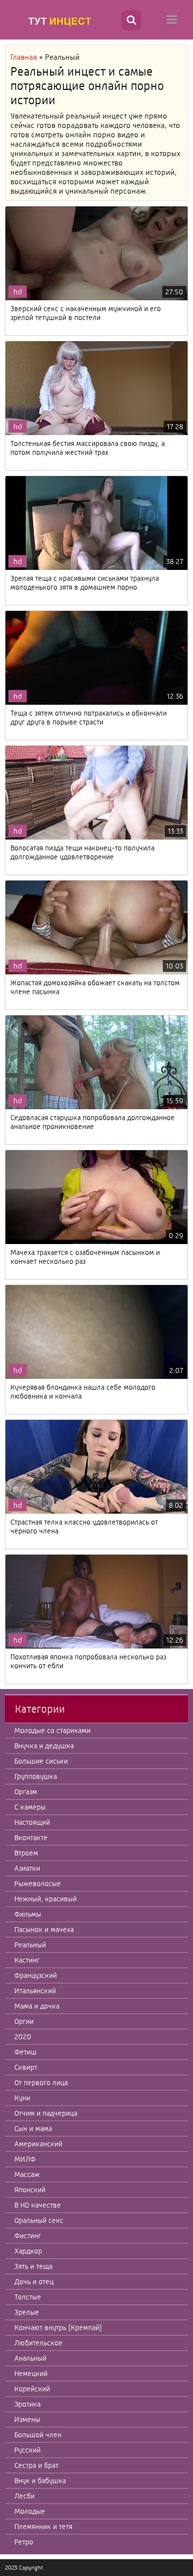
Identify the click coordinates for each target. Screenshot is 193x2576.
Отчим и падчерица (46, 2113)
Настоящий (32, 1822)
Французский (36, 1975)
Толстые (28, 2297)
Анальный (30, 2358)
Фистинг (28, 2236)
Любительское (38, 2343)
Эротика (27, 2404)
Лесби (24, 2496)
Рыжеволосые (38, 1884)
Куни (22, 2098)
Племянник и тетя (43, 2527)
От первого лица (41, 2083)
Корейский (32, 2389)
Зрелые (27, 2312)
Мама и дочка (37, 2006)
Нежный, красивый (46, 1899)
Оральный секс (39, 2220)
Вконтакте (31, 1838)
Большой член (38, 2435)
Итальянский (35, 1991)
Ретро (24, 2542)
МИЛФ (25, 2159)
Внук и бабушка (40, 2481)
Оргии (24, 2021)
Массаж (27, 2174)
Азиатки (27, 1868)
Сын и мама (33, 2129)
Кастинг (27, 1960)
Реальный (30, 1945)
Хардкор (28, 2251)
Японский (30, 2190)
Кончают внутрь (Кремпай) (58, 2328)
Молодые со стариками (52, 1731)
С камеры (30, 1807)
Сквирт (26, 2067)
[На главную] (62, 21)
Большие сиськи (41, 1761)
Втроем (26, 1853)
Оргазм (26, 1792)
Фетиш (25, 2052)
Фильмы (28, 1914)
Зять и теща (33, 2266)
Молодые (30, 2511)
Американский (38, 2144)
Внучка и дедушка (44, 1746)
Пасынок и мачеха (44, 1930)
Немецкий (31, 2374)
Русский (27, 2450)
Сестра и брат (36, 2465)
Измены (27, 2419)
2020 (23, 2037)
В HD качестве (38, 2205)
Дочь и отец (34, 2282)
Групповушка (36, 1776)
